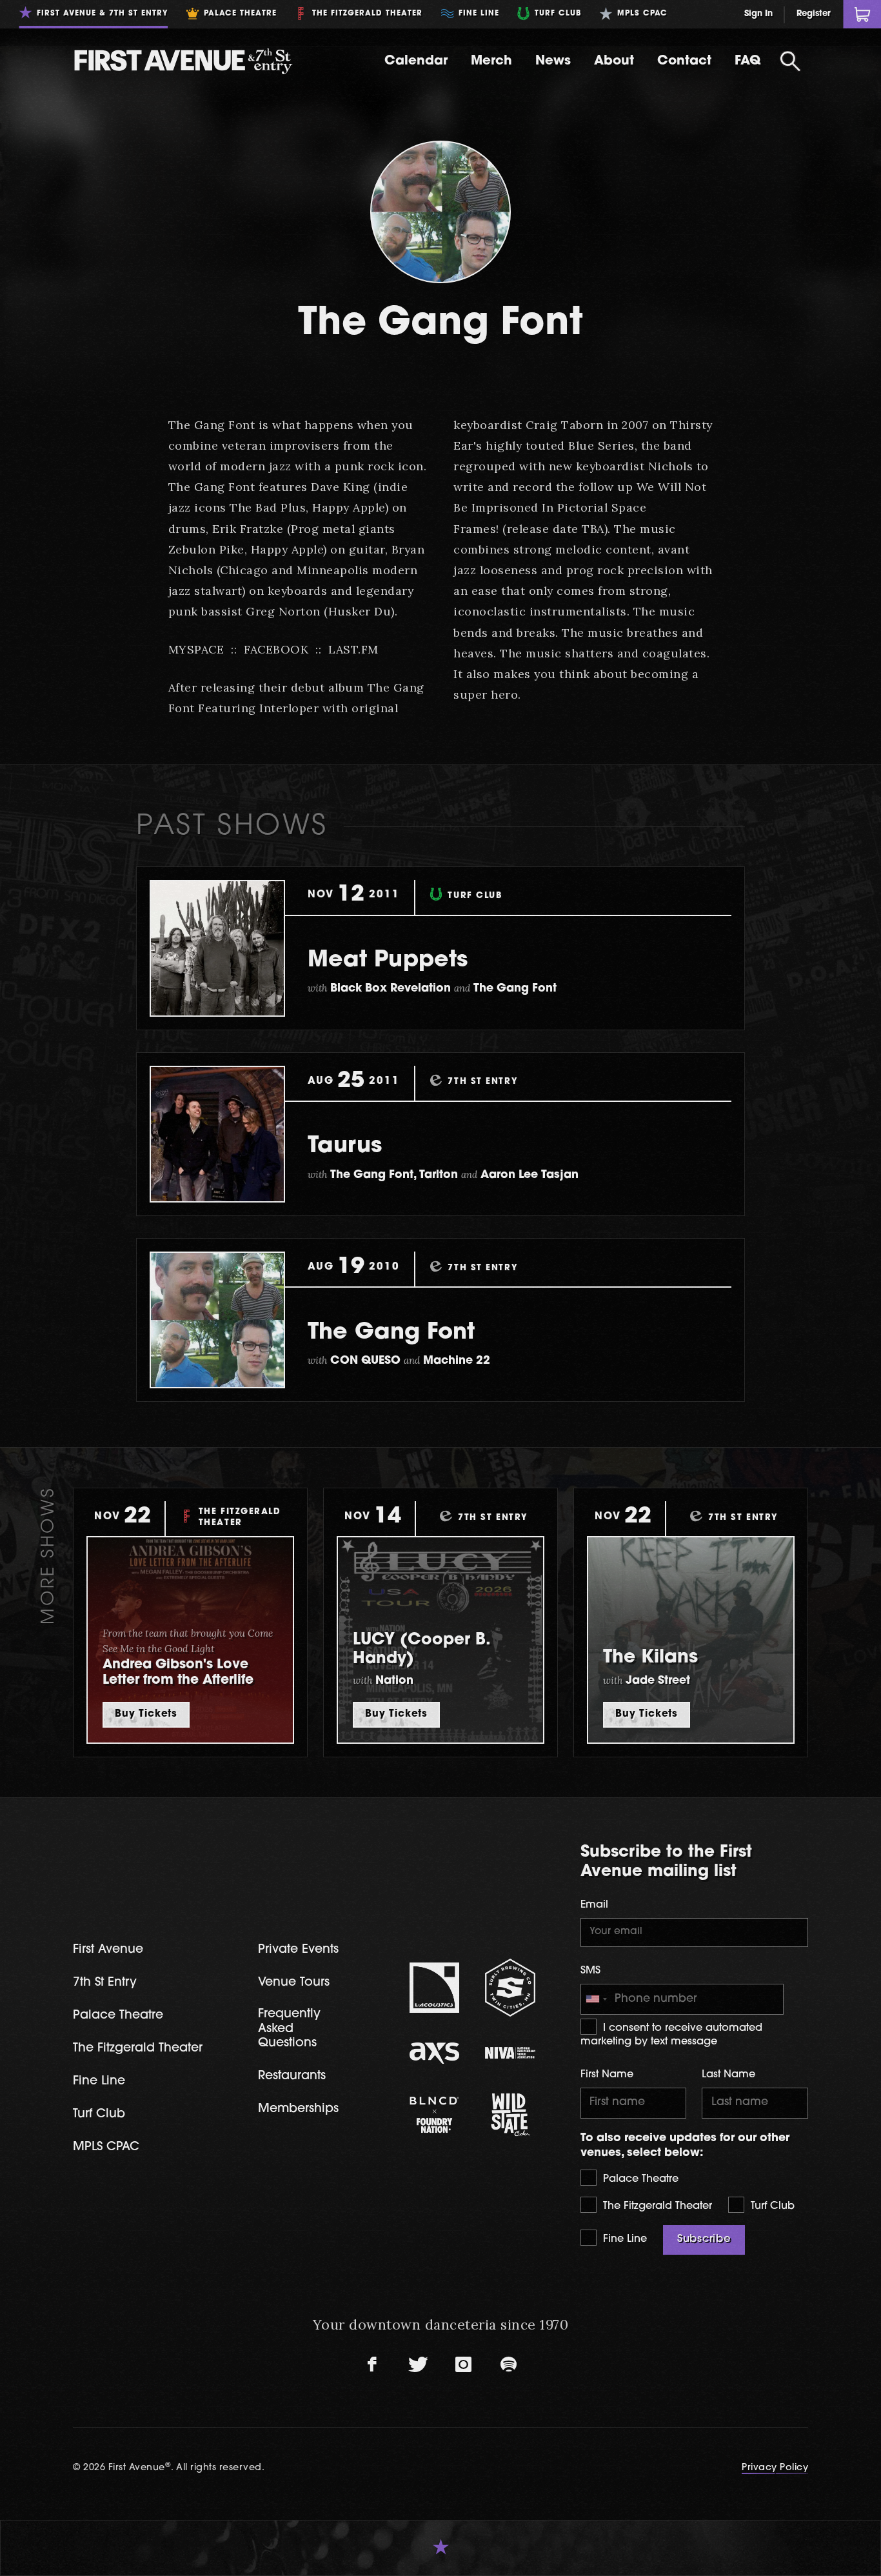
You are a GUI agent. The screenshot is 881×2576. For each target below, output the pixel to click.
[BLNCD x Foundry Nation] (435, 2115)
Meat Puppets (388, 961)
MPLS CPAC (106, 2147)
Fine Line (623, 2239)
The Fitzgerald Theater (656, 2206)
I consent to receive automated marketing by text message (671, 2035)
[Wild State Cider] (510, 2115)
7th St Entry (105, 1983)
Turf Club (771, 2206)
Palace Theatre (639, 2179)
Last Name (728, 2075)
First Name (607, 2075)
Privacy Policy (775, 2468)
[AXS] (435, 2053)
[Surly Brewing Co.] (510, 1987)
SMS (590, 1971)
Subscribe (704, 2239)
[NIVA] (510, 2053)
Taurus (345, 1147)
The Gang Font (391, 1333)
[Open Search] (790, 61)
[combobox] (596, 1999)
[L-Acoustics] (435, 1988)
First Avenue (108, 1950)
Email (594, 1905)
